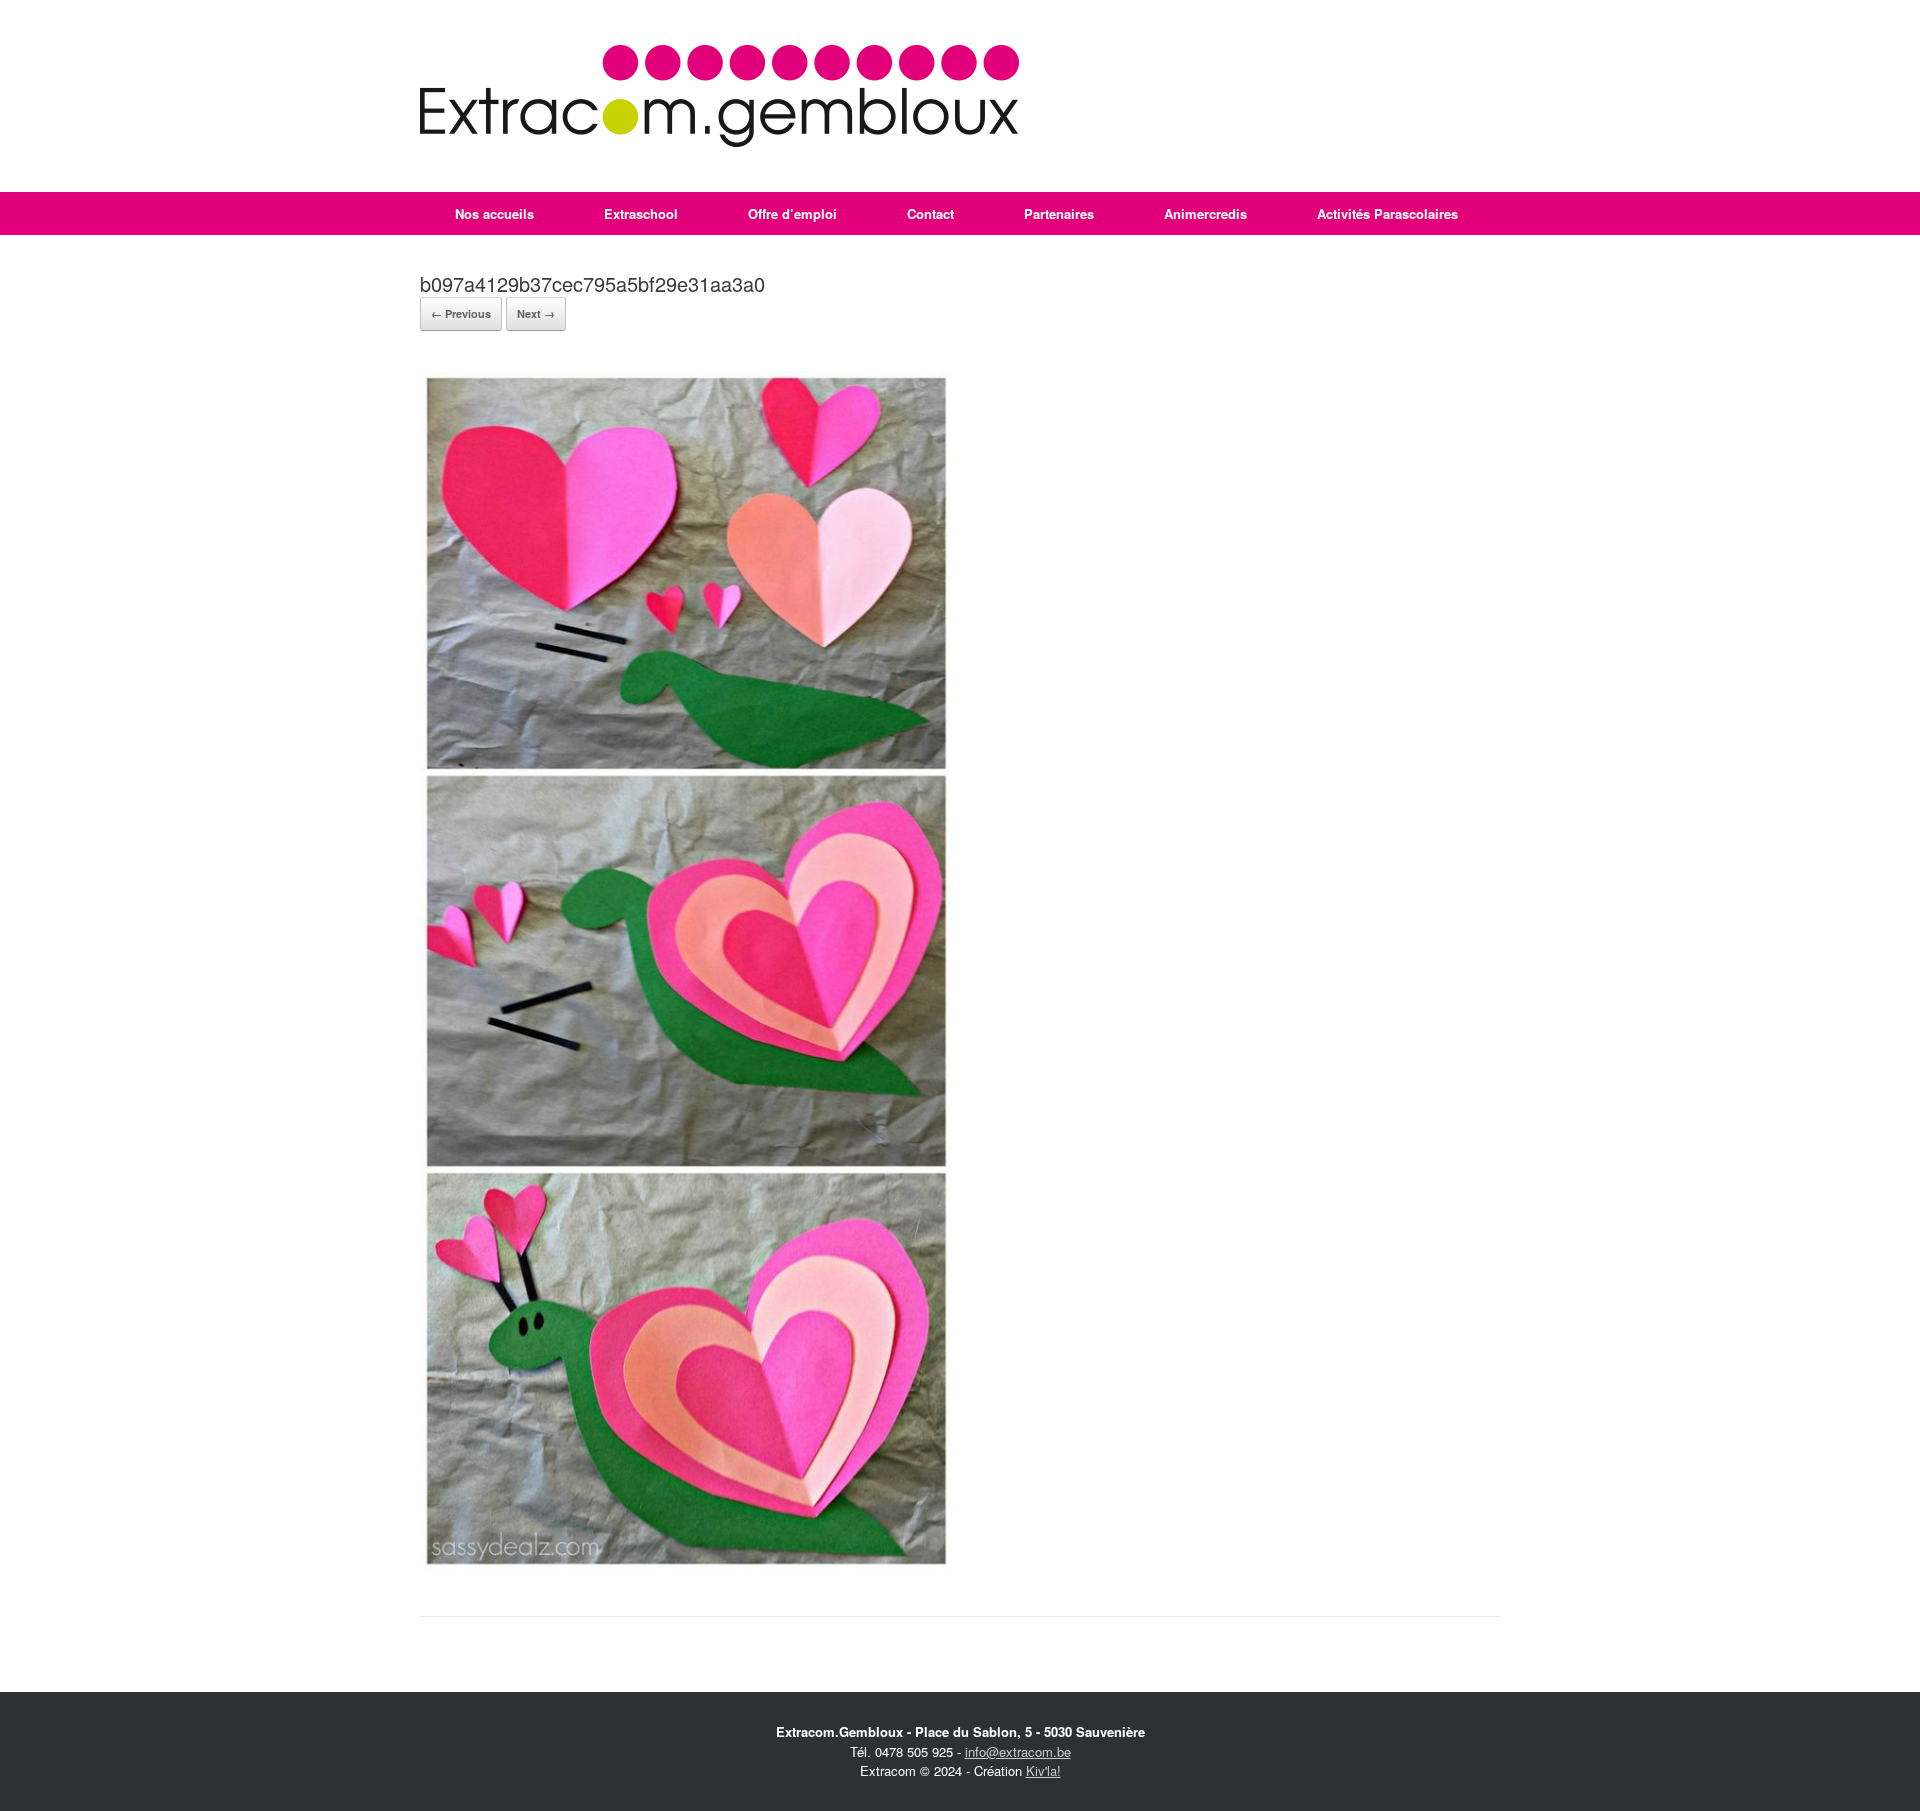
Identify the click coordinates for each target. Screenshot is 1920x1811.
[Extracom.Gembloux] (719, 96)
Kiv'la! (1043, 1770)
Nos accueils (494, 213)
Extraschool (641, 213)
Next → (536, 313)
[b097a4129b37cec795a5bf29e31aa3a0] (686, 1565)
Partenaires (1059, 213)
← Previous (461, 313)
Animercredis (1205, 213)
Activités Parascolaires (1387, 213)
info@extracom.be (1018, 1751)
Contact (930, 213)
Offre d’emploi (792, 213)
